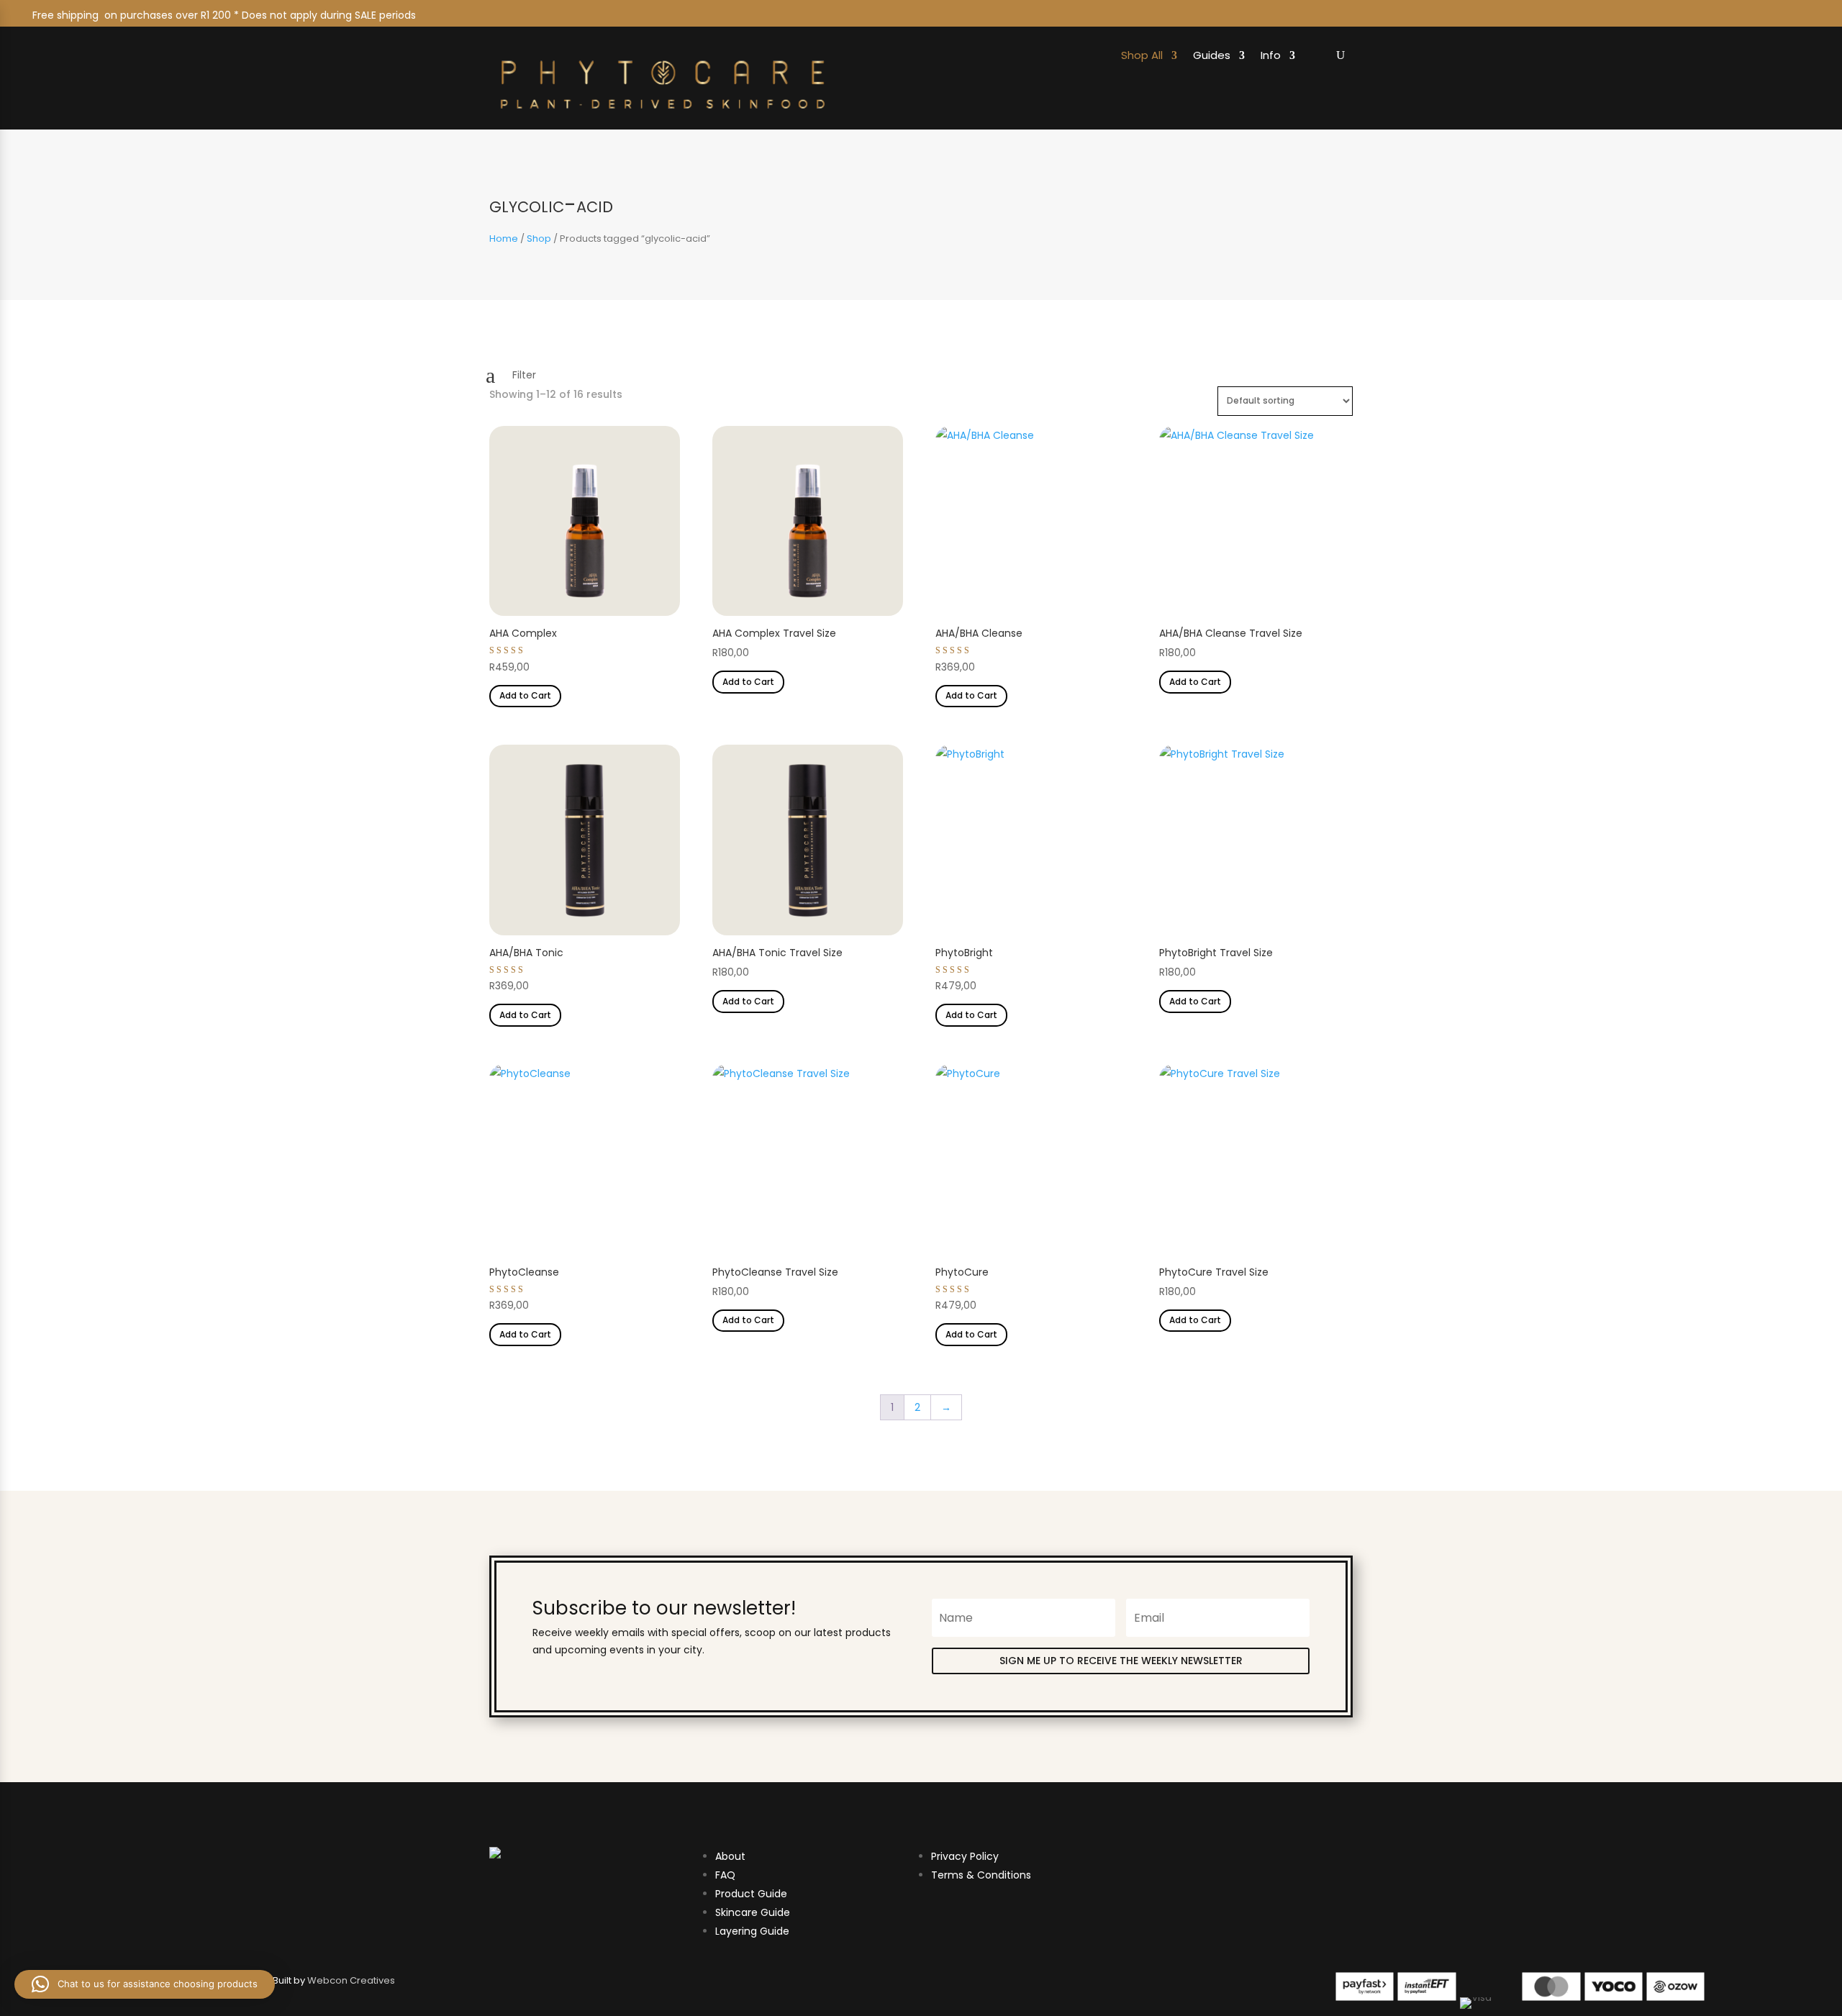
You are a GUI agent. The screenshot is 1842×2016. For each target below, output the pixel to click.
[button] (145, 1984)
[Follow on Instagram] (1703, 15)
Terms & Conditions (981, 1875)
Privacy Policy (965, 1856)
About (730, 1856)
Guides (1212, 56)
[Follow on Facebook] (1736, 15)
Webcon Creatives (351, 1980)
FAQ (725, 1875)
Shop (539, 239)
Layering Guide (752, 1931)
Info (1271, 56)
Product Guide (751, 1894)
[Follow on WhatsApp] (1802, 15)
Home (504, 239)
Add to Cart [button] (525, 695)
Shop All (1142, 56)
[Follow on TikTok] (1769, 15)
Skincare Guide (753, 1912)
